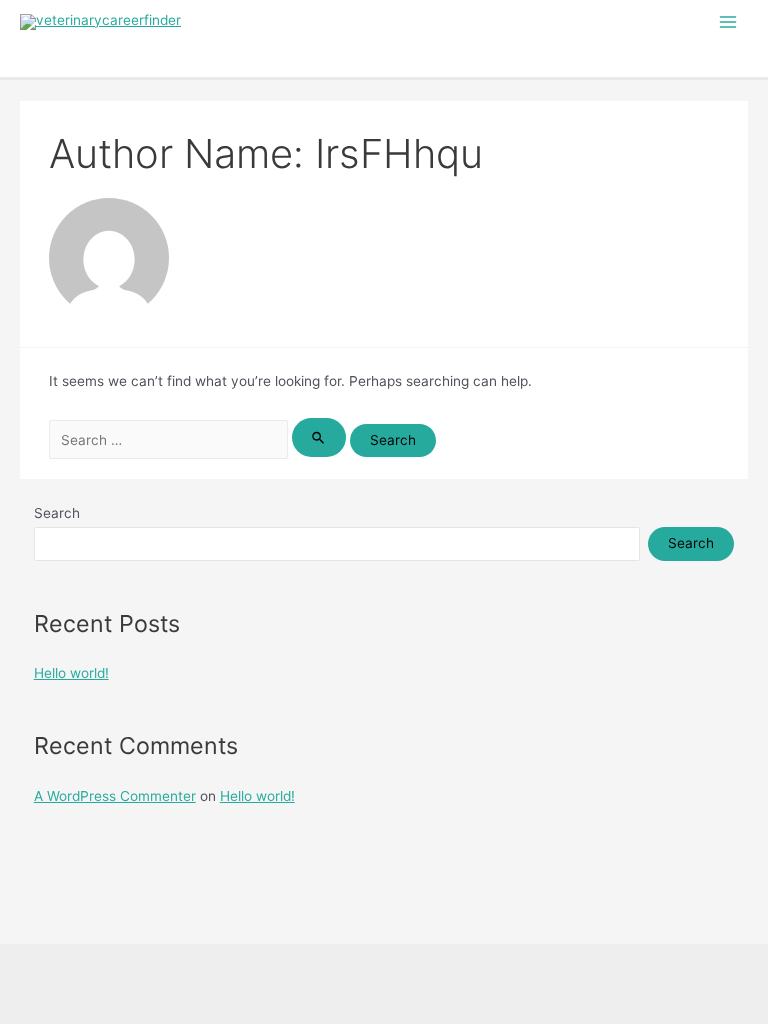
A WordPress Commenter (115, 796)
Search (57, 513)
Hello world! (71, 673)
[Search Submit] (319, 437)
